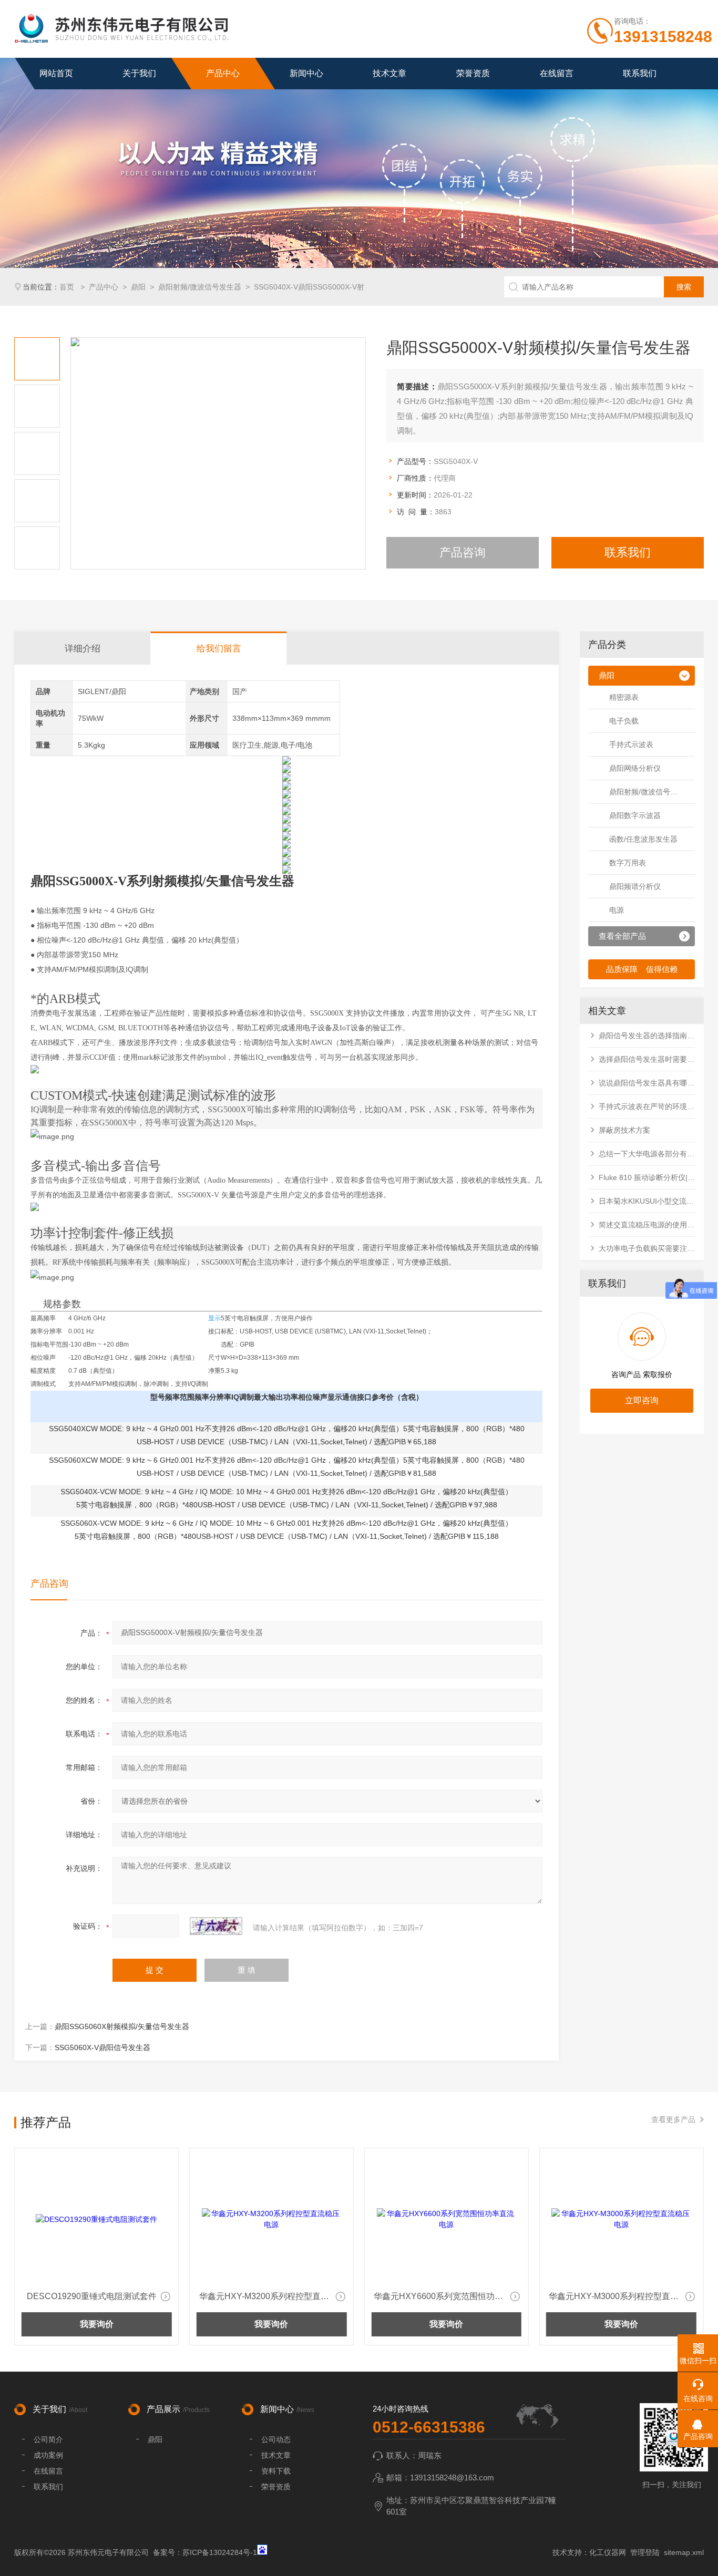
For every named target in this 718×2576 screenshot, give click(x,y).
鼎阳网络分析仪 (635, 768)
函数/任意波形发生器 (643, 839)
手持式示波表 (631, 744)
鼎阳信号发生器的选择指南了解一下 (647, 1036)
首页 (68, 287)
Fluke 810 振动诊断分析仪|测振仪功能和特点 (647, 1177)
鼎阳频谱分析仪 (635, 886)
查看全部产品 (622, 936)
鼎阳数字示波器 (635, 815)
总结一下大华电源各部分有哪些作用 (647, 1154)
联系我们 (640, 73)
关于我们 (139, 73)
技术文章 (389, 73)
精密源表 (624, 697)
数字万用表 (628, 863)
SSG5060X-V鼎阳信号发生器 (102, 2047)
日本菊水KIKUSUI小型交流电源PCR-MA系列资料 (647, 1201)
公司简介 (48, 2439)
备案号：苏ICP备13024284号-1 (205, 2552)
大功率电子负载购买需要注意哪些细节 (647, 1248)
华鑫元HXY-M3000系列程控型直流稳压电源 (448, 2296)
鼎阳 (138, 287)
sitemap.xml (684, 2552)
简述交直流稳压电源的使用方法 (647, 1225)
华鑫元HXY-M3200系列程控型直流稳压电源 (99, 2296)
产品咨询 (463, 552)
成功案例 (48, 2455)
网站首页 (56, 73)
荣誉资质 (473, 73)
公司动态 (276, 2439)
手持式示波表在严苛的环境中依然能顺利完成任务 (647, 1106)
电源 (617, 910)
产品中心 (223, 73)
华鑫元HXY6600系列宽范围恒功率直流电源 (274, 2296)
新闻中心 (306, 73)
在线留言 (557, 73)
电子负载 (624, 721)
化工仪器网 (608, 2552)
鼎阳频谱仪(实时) (617, 2296)
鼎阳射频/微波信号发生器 (200, 287)
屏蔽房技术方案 (624, 1130)
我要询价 (97, 2324)
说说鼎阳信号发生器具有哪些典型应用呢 (647, 1083)
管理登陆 (645, 2552)
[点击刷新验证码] (216, 1926)
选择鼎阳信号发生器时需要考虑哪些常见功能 (647, 1059)
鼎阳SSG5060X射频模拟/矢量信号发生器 (122, 2026)
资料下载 (276, 2471)
